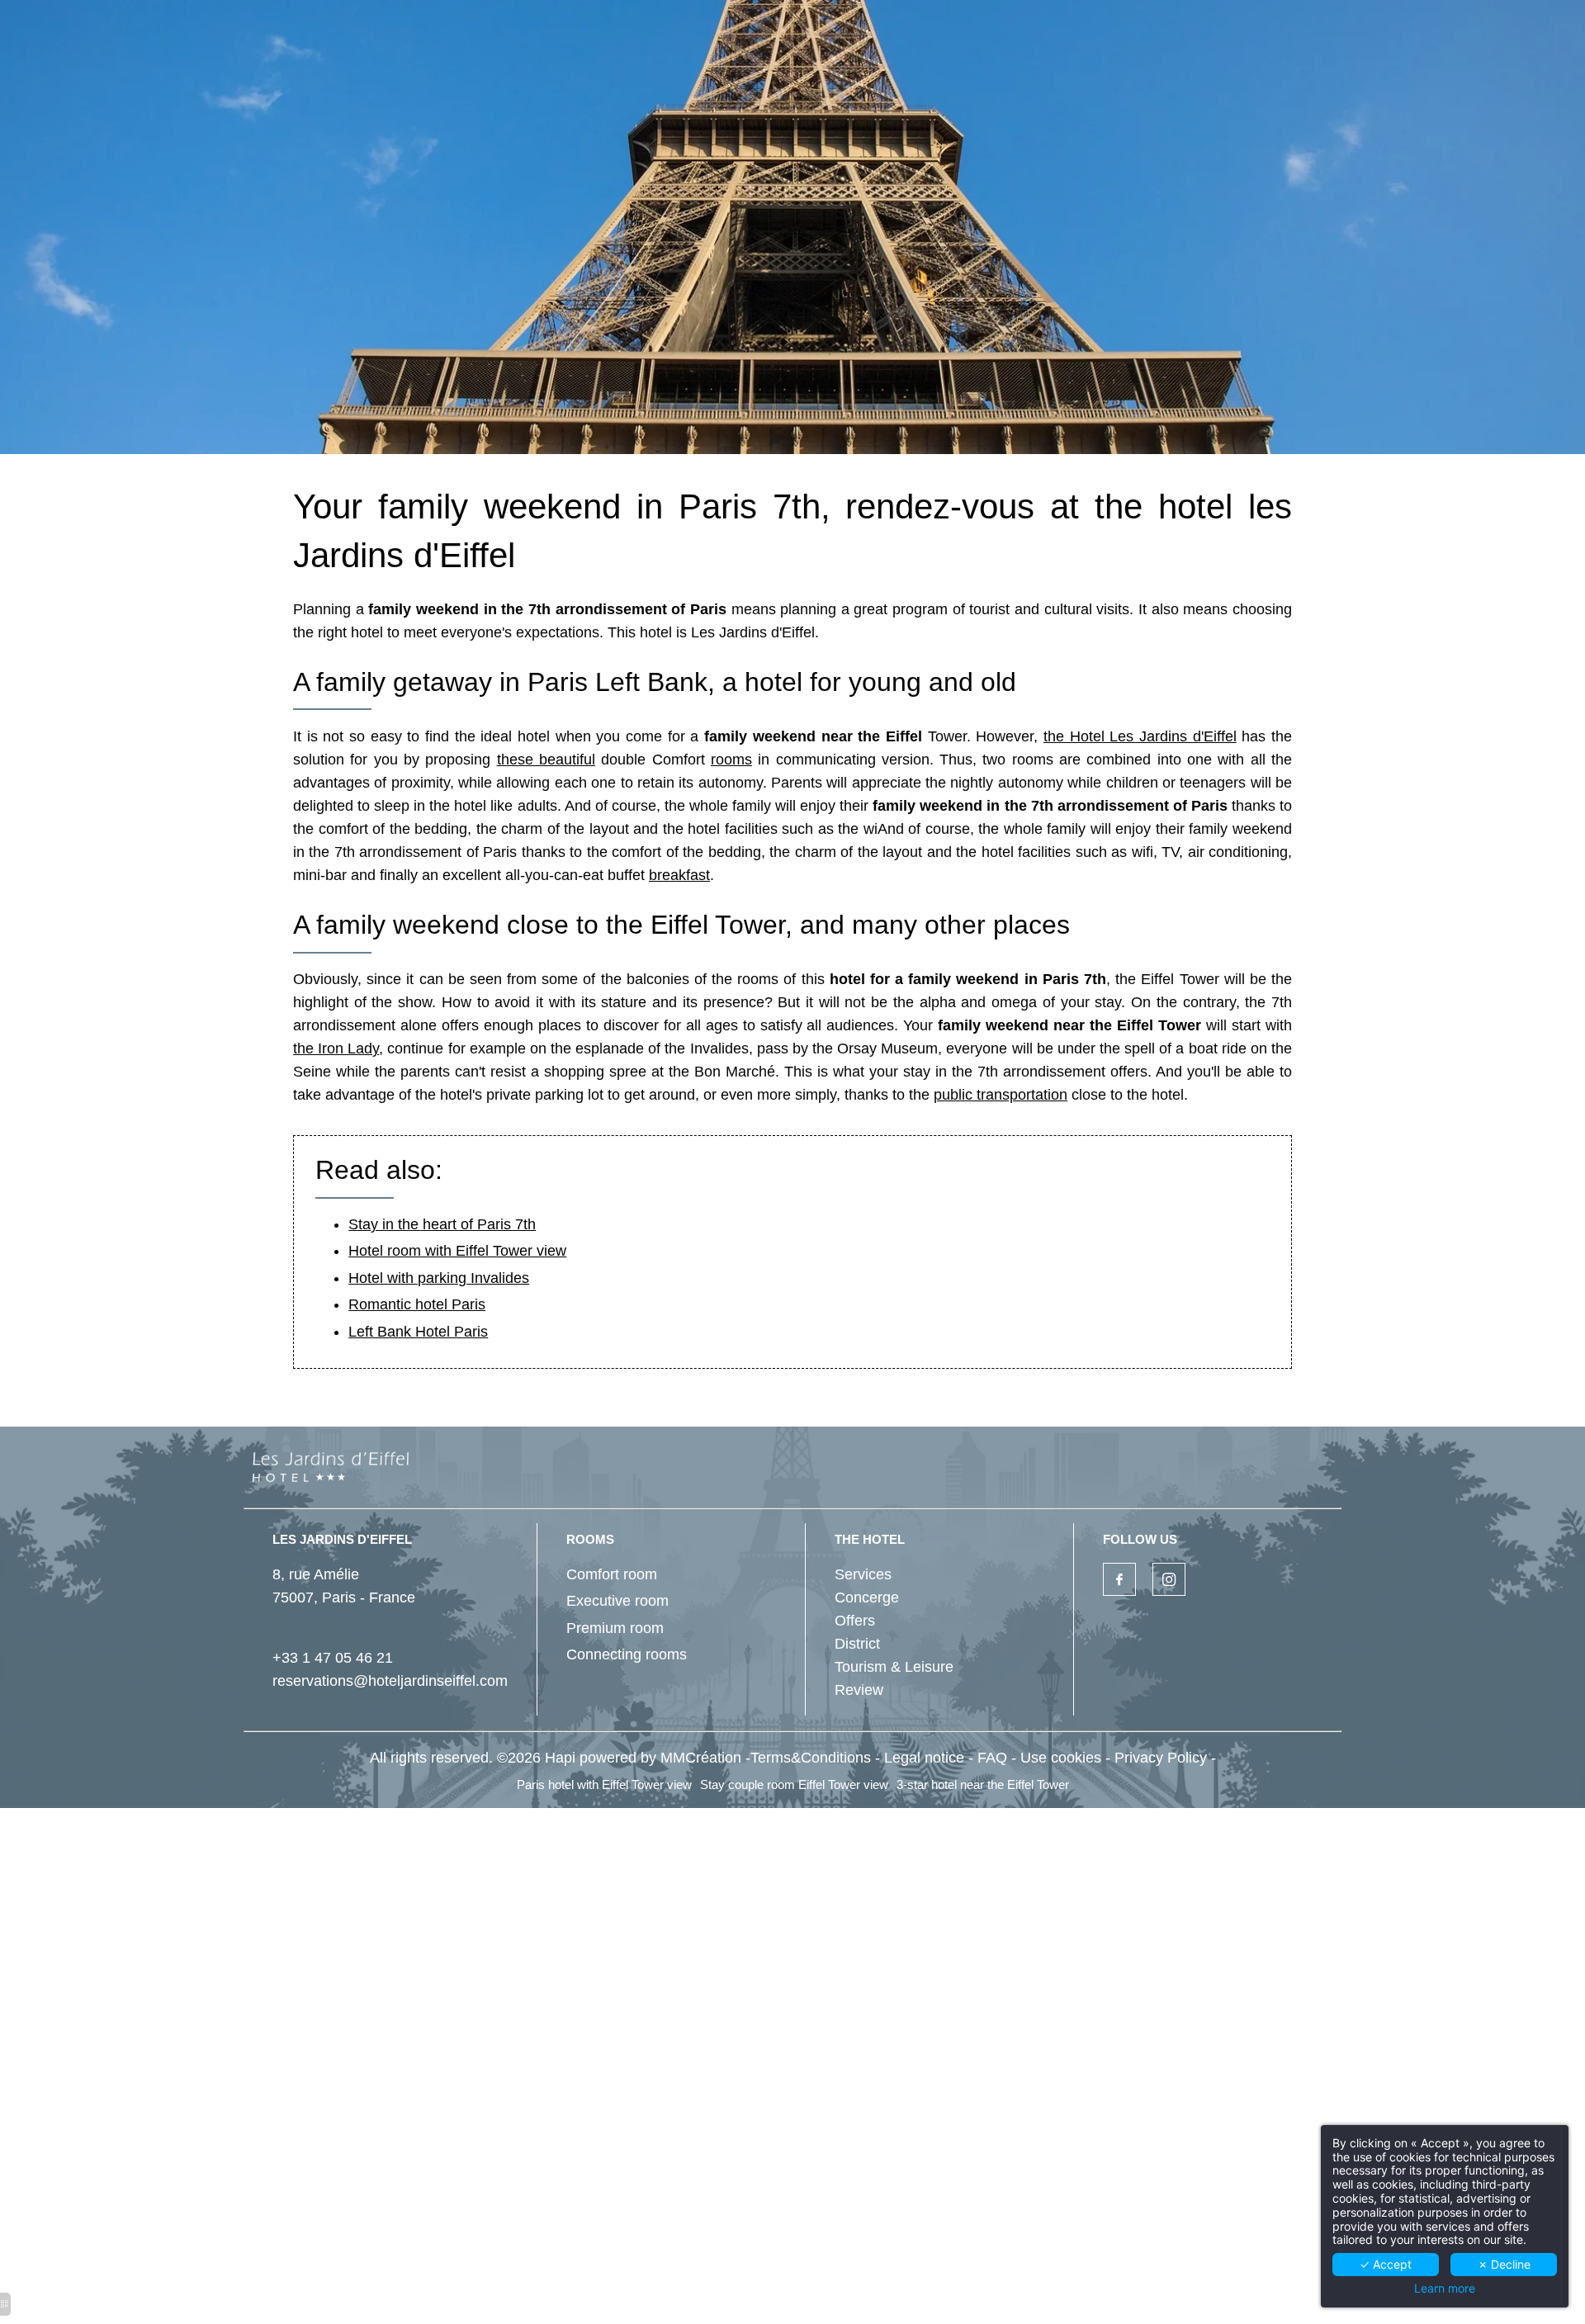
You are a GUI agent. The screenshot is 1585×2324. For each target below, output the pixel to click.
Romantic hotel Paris (417, 1304)
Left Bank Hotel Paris (418, 1332)
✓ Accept (1386, 2264)
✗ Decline (1504, 2264)
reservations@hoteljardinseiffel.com (390, 1681)
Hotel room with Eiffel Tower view (457, 1251)
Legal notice (924, 1758)
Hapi (560, 1758)
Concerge (867, 1597)
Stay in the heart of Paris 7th (442, 1224)
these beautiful (546, 760)
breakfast (679, 875)
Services (863, 1574)
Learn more (1445, 2289)
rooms (731, 760)
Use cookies (1061, 1758)
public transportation (1001, 1095)
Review (859, 1690)
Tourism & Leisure (894, 1667)
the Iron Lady (336, 1048)
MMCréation (701, 1758)
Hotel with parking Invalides (439, 1278)
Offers (855, 1621)
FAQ (992, 1758)
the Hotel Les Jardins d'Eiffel (1140, 736)
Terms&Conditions (811, 1758)
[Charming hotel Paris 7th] (1119, 1579)
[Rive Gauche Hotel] (1169, 1579)
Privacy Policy (1161, 1758)
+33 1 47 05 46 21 (333, 1658)
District (857, 1644)
